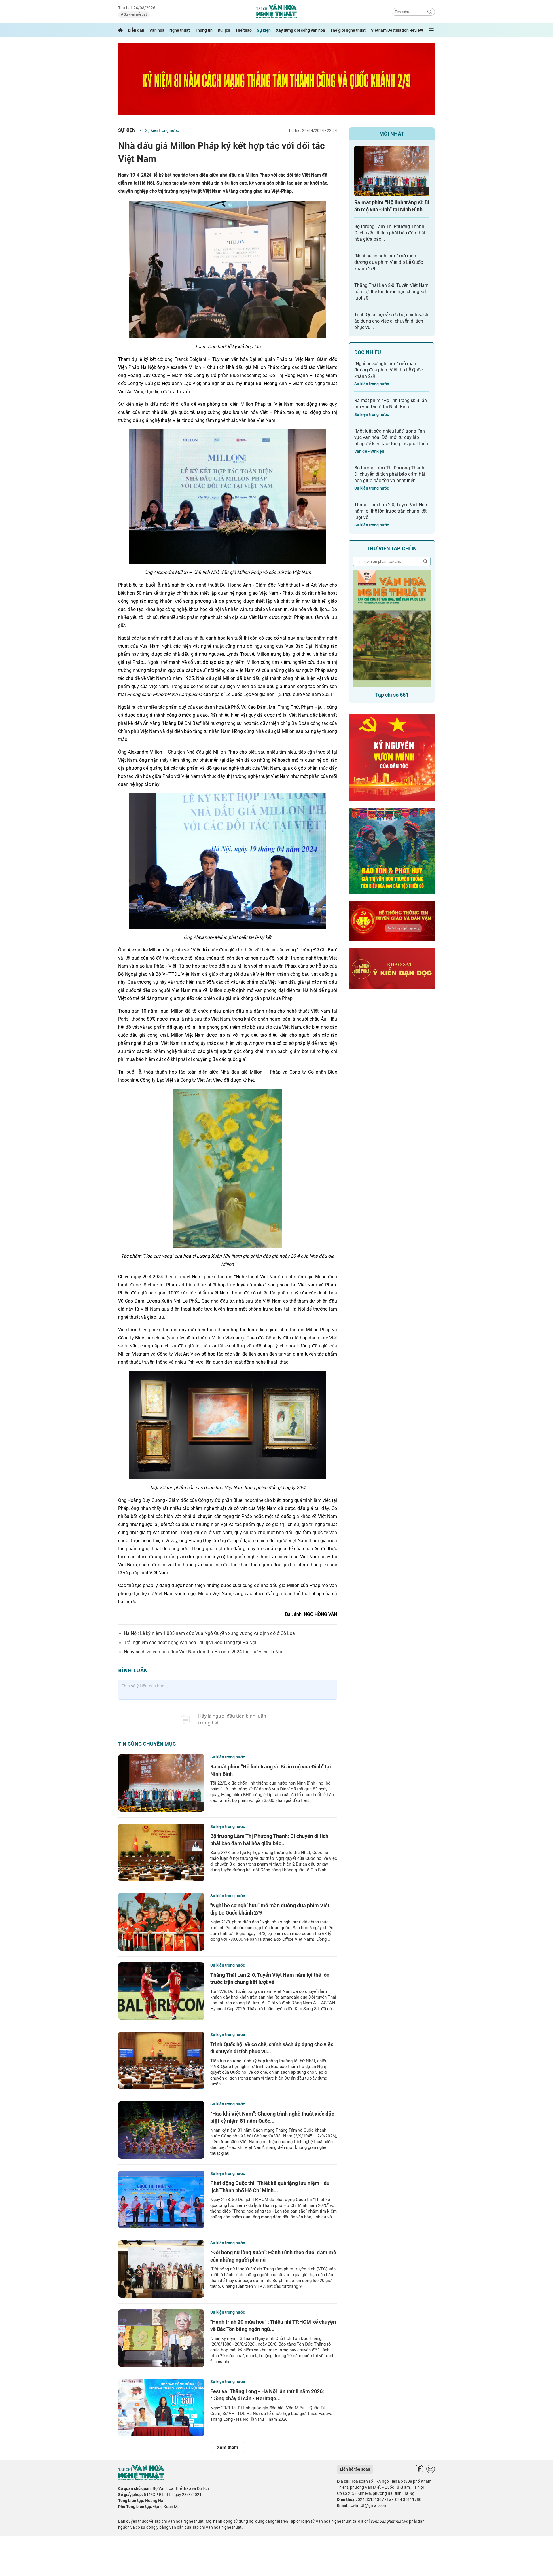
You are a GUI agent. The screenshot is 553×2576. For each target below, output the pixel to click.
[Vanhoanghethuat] (120, 30)
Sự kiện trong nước (162, 130)
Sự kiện (264, 30)
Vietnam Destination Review (397, 30)
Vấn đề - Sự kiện (369, 451)
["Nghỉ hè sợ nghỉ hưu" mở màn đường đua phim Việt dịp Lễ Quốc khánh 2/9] (161, 1922)
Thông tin (204, 30)
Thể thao (244, 30)
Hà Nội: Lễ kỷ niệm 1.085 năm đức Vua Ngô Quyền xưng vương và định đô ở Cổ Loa (209, 1633)
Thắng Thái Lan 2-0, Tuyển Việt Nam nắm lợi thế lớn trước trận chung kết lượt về (391, 292)
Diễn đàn (136, 30)
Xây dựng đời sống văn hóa (301, 30)
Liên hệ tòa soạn (355, 2469)
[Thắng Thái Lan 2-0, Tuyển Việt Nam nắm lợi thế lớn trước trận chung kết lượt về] (161, 1991)
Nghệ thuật (180, 30)
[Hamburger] (431, 30)
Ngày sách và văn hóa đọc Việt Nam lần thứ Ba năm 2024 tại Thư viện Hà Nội (203, 1652)
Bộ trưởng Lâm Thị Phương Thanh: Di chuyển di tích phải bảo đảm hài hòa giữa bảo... (390, 233)
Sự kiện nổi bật (135, 14)
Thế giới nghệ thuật (348, 30)
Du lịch (224, 30)
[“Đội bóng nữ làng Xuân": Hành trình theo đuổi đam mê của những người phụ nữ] (161, 2269)
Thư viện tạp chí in (392, 548)
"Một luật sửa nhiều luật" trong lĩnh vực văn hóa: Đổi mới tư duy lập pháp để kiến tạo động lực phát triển (391, 437)
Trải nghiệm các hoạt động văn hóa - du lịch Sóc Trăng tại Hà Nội (190, 1643)
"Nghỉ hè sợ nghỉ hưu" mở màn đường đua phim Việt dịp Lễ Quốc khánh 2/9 (389, 262)
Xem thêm (228, 2447)
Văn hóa (157, 30)
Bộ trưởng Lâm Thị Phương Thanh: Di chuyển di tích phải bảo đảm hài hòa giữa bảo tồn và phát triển (390, 474)
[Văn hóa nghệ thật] (141, 2479)
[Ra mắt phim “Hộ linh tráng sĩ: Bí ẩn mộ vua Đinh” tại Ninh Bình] (161, 1783)
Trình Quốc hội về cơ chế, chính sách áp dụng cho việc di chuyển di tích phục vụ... (391, 321)
